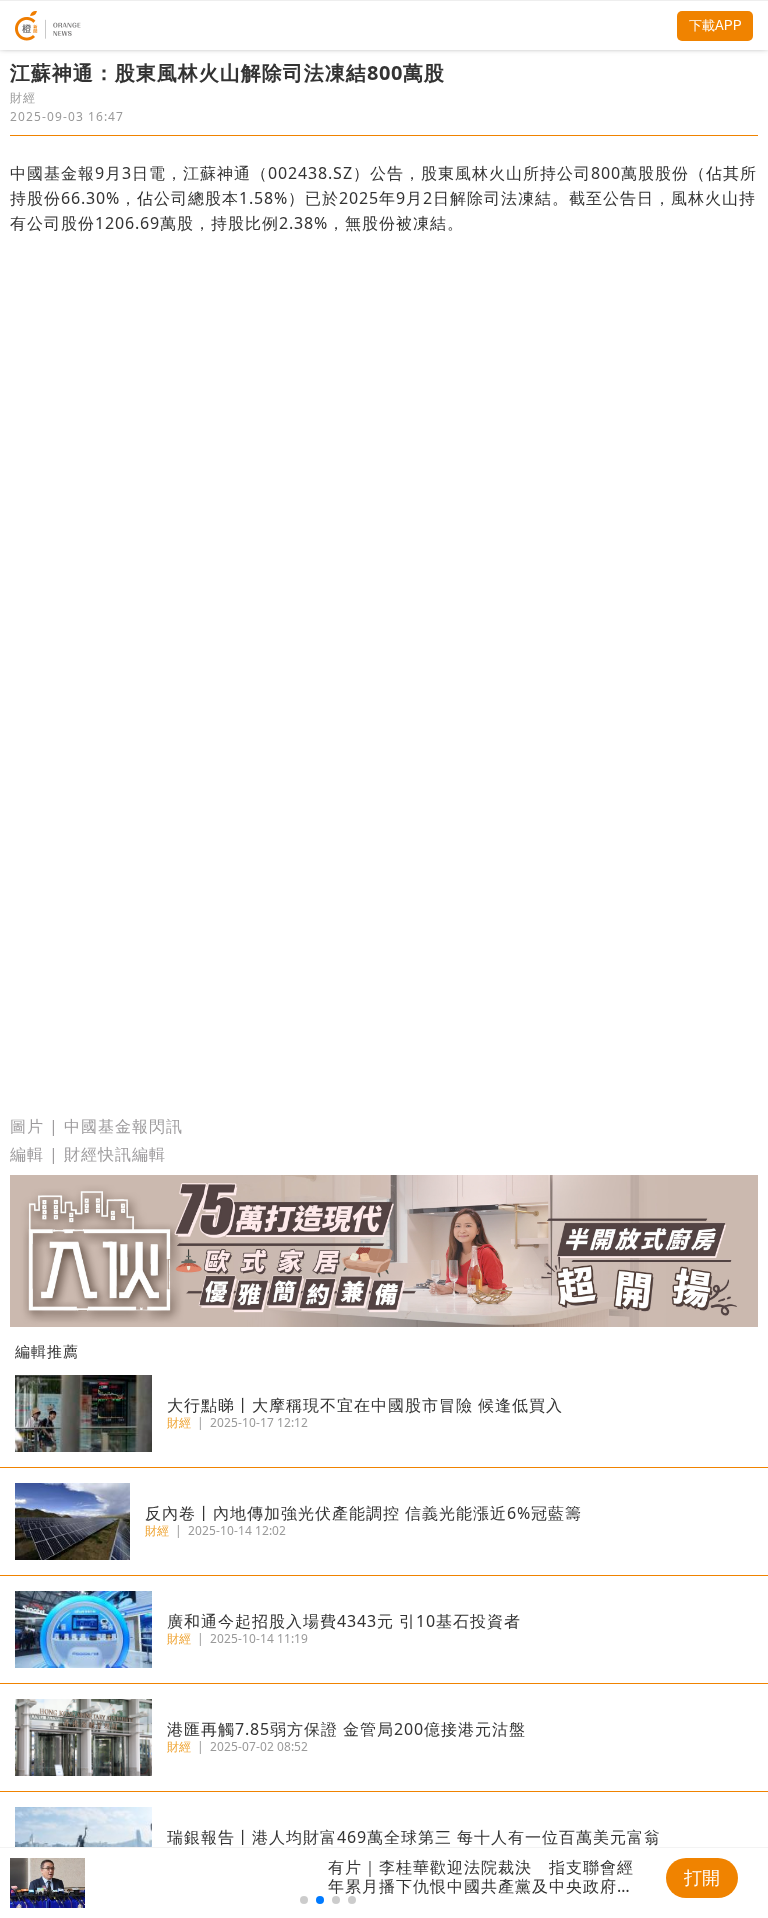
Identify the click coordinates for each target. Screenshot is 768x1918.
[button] (304, 1900)
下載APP (715, 25)
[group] (328, 1883)
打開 (702, 1878)
